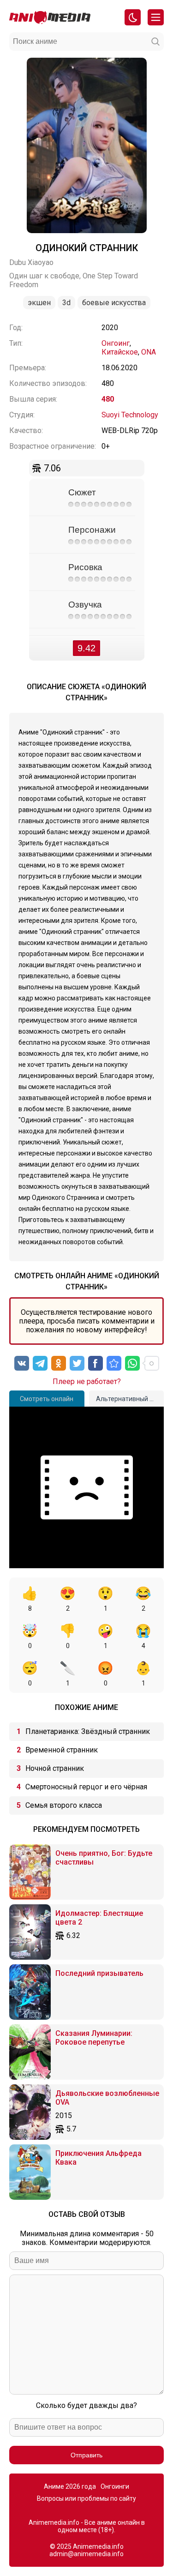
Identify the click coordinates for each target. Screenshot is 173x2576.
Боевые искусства (114, 303)
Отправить (86, 2455)
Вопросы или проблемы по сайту (86, 2498)
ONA (149, 352)
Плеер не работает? (87, 1381)
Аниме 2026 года (70, 2486)
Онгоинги (115, 2486)
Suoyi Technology (130, 415)
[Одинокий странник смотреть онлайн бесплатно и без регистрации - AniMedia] (114, 1363)
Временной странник (62, 1750)
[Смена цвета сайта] (133, 17)
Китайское (120, 352)
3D (66, 303)
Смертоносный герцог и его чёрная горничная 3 (86, 1789)
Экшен (39, 303)
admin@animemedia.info (86, 2554)
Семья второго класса (64, 1805)
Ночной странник (55, 1768)
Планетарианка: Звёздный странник (88, 1731)
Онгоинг (116, 343)
